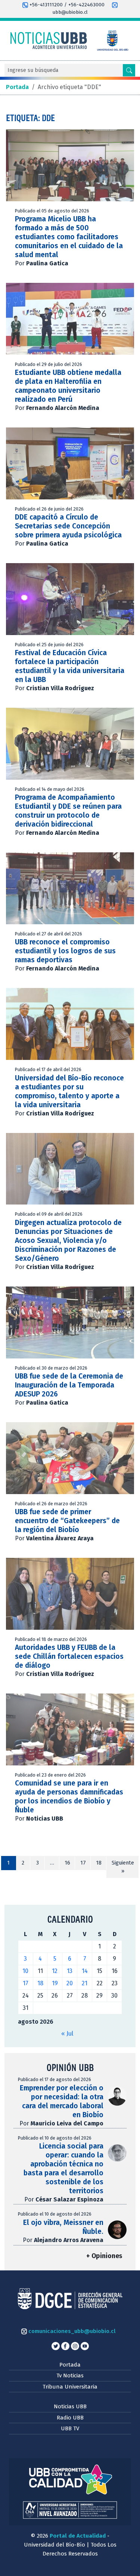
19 (55, 1983)
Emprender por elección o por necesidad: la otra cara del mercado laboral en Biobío (62, 2101)
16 (67, 1863)
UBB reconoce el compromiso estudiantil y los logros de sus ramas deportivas (65, 951)
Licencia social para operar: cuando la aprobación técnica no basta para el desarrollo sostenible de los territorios (63, 2168)
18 (99, 1863)
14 (85, 1971)
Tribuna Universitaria (70, 2387)
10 (25, 1971)
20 (70, 1983)
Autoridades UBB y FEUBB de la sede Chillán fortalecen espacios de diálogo (69, 1656)
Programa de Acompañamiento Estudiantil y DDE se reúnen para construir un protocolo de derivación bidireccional (68, 811)
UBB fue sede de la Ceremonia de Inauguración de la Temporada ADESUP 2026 (69, 1385)
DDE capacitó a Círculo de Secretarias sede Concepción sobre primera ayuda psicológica (68, 526)
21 (85, 1983)
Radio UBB (70, 2418)
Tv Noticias (70, 2375)
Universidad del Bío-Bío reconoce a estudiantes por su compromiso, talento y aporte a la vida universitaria (69, 1091)
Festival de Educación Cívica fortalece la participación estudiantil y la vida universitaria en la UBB (70, 666)
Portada (70, 2365)
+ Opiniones (104, 2256)
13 (70, 1971)
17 (83, 1863)
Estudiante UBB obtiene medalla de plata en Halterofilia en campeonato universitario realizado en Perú (68, 386)
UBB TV (70, 2428)
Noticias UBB (70, 2406)
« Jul (67, 2034)
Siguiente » (123, 1867)
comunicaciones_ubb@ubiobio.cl (71, 2331)
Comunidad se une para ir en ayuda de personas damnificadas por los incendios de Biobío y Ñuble (69, 1797)
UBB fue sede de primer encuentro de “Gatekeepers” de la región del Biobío (67, 1521)
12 (55, 1971)
